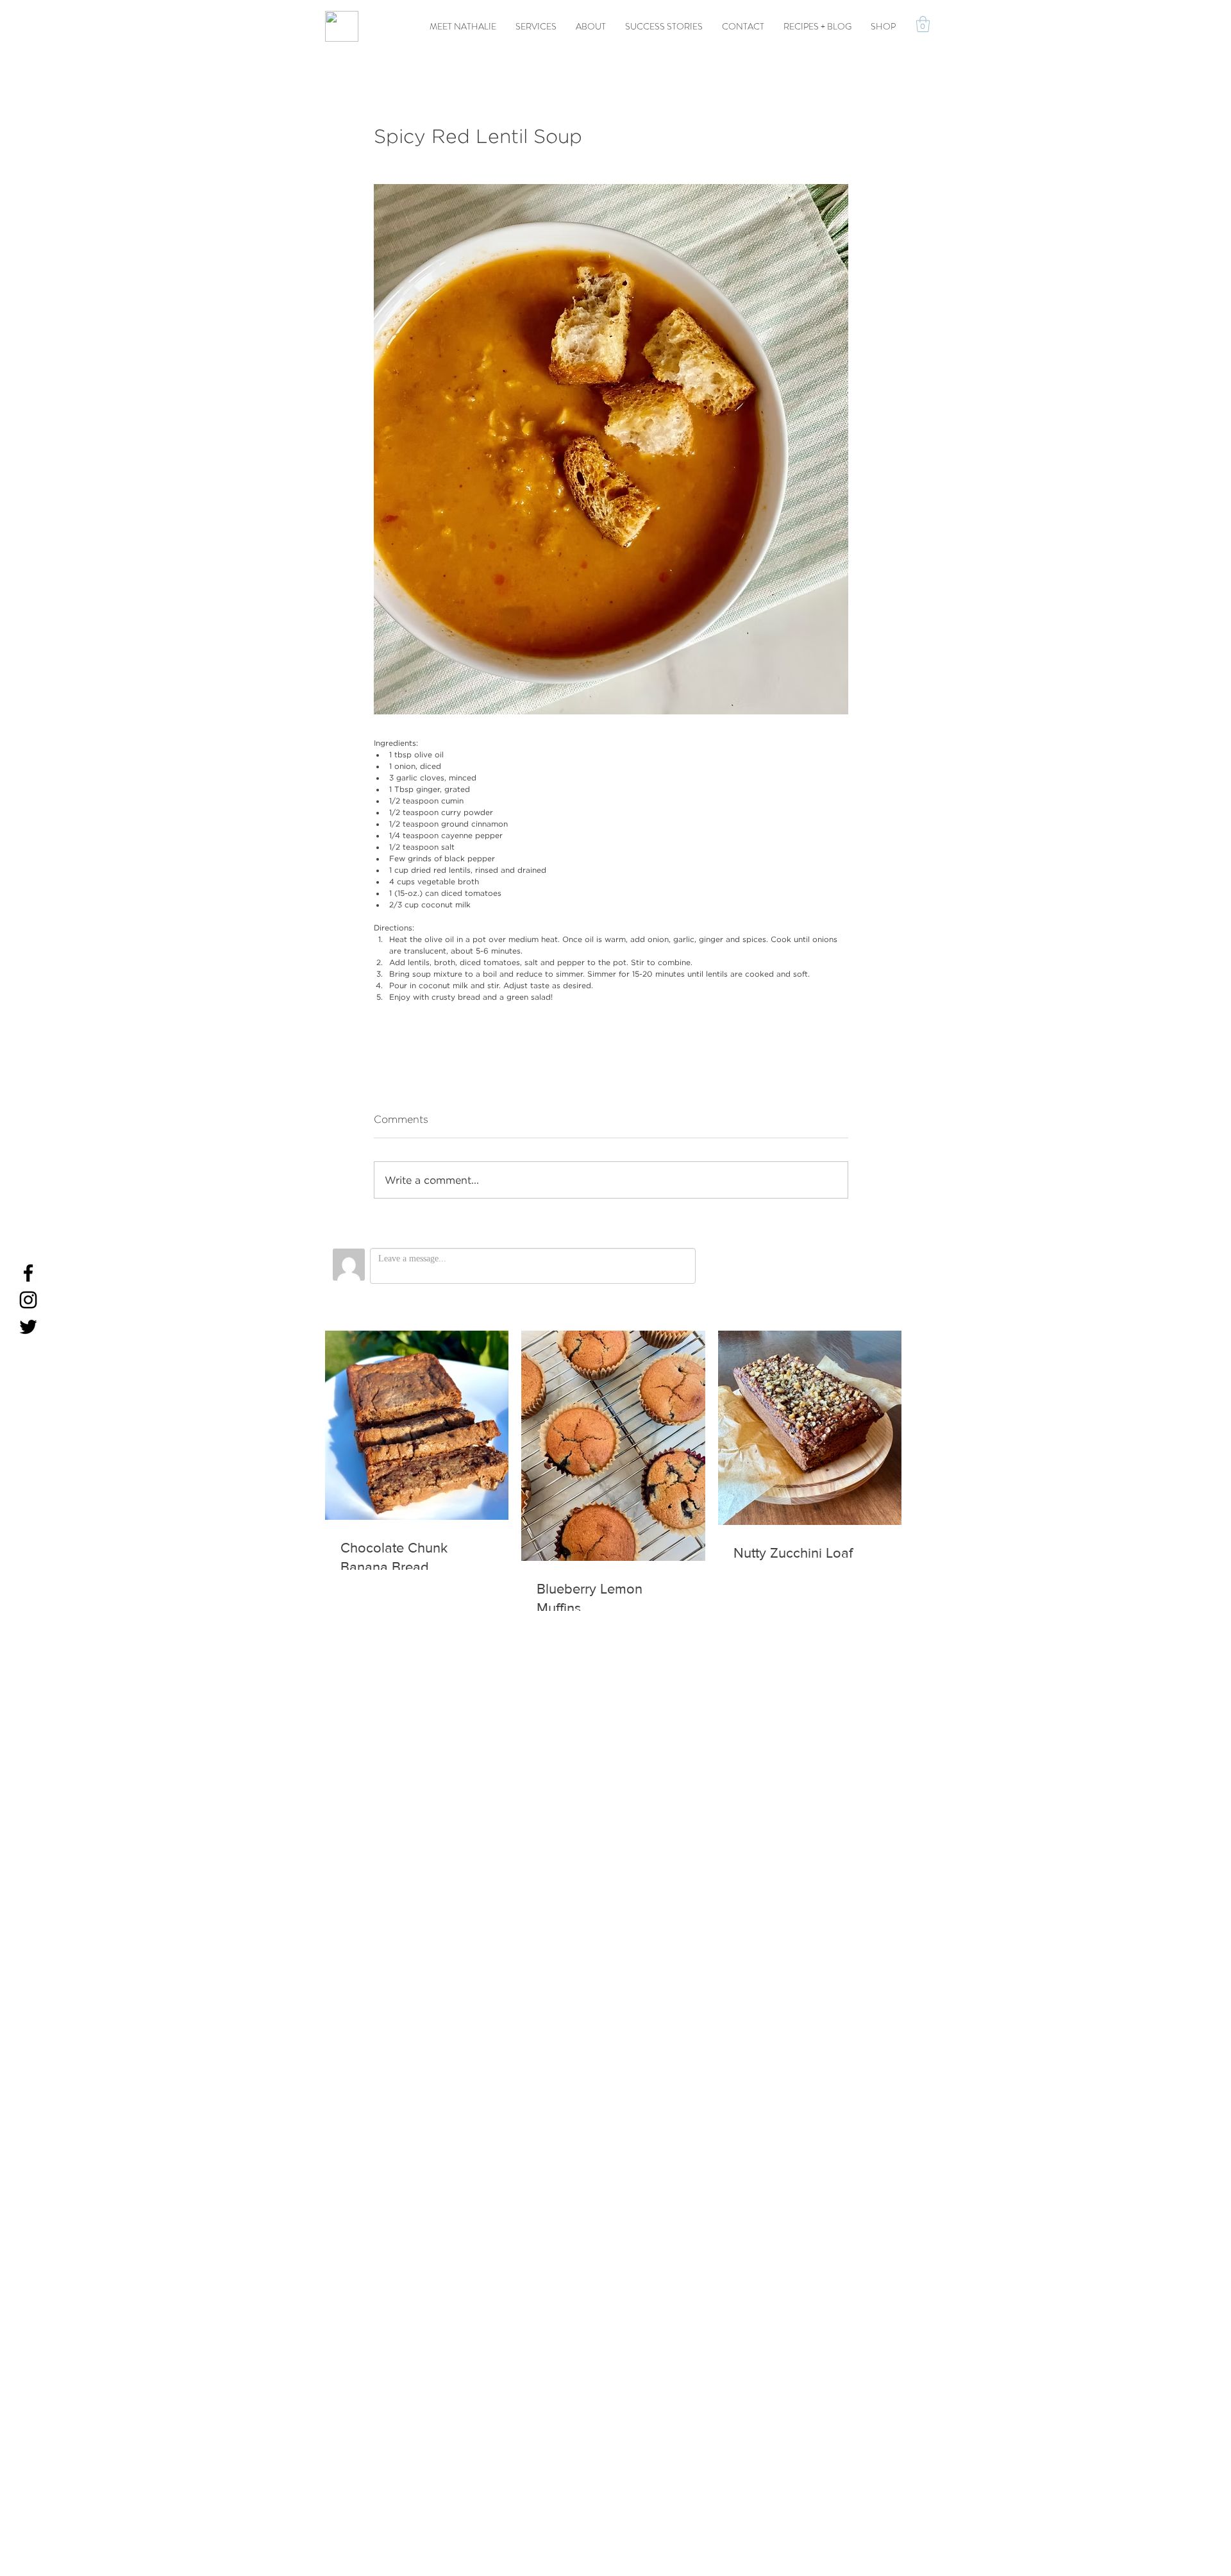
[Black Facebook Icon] (28, 1273)
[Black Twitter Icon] (28, 1327)
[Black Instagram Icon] (28, 1300)
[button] (923, 24)
